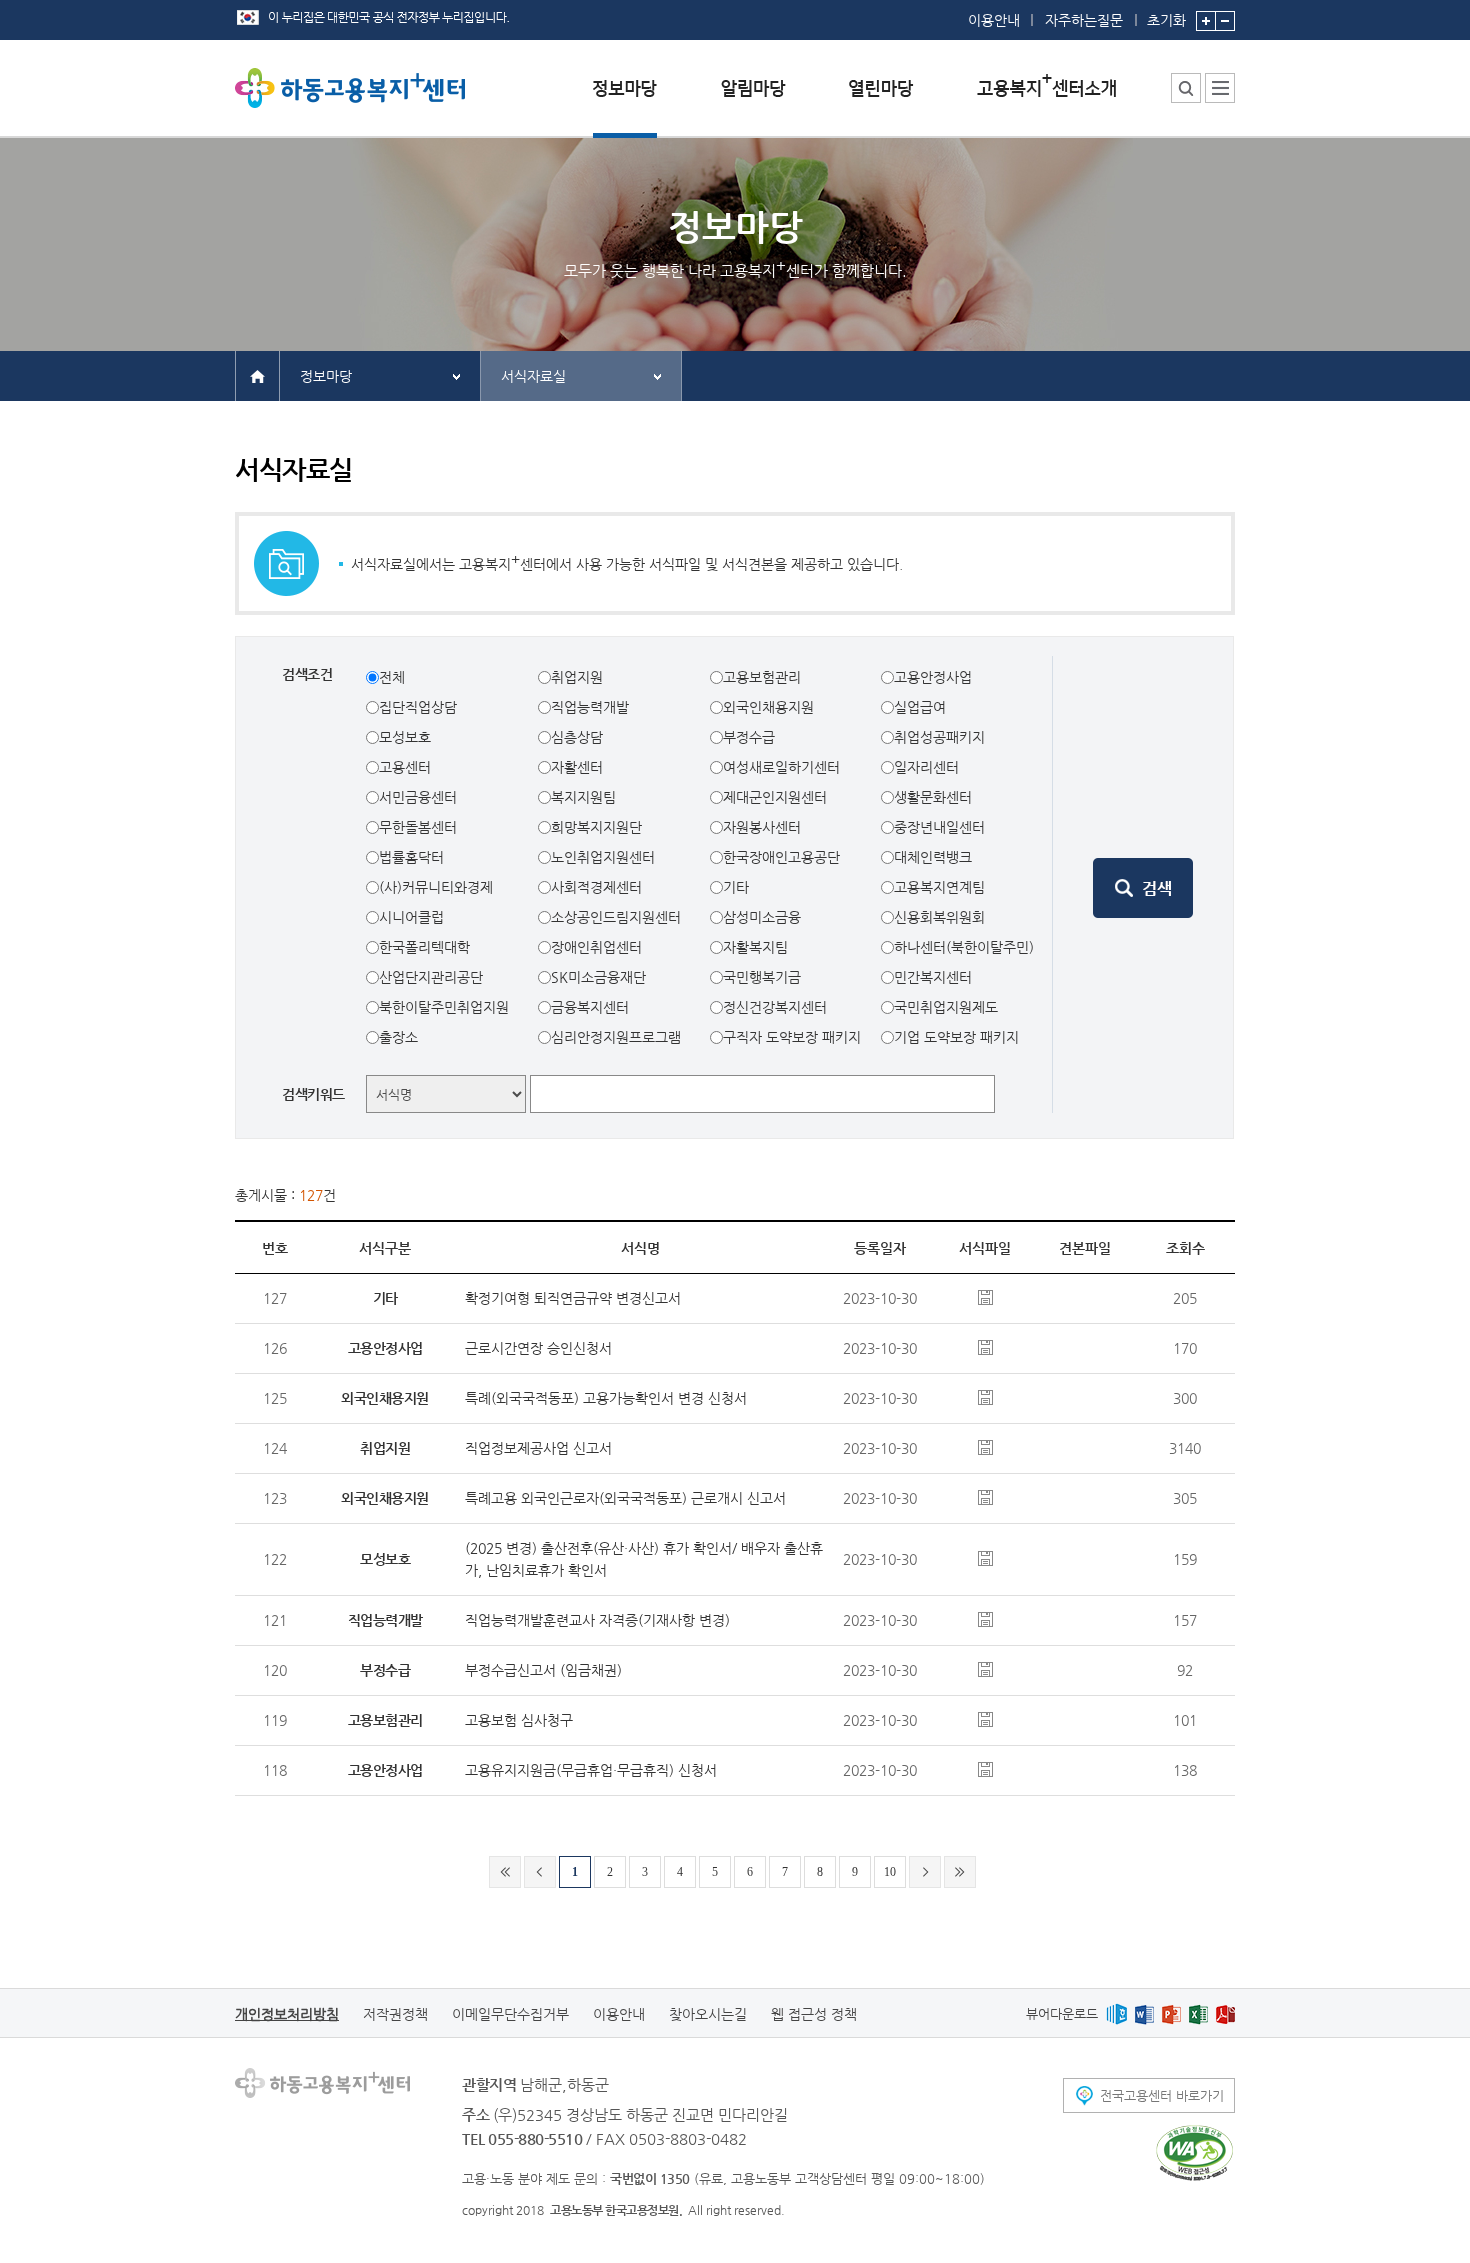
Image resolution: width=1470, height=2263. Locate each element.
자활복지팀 (755, 947)
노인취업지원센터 (603, 857)
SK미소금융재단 (598, 977)
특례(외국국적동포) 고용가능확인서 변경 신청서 (606, 1398)
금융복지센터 (590, 1007)
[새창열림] (1116, 2013)
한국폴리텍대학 (424, 947)
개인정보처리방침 (287, 2014)
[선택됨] (625, 103)
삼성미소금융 (762, 917)
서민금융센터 (418, 797)
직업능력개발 (590, 707)
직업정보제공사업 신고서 (538, 1448)
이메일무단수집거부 (510, 2014)
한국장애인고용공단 (781, 857)
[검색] (1143, 888)
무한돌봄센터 (418, 827)
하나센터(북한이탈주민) (964, 947)
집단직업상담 (418, 707)
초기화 (1166, 19)
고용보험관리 (762, 677)
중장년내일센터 (939, 827)
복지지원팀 (583, 797)
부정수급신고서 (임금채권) (543, 1670)
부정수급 (749, 737)
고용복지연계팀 (939, 887)
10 (890, 1872)
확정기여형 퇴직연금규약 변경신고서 (573, 1298)
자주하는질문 (1084, 20)
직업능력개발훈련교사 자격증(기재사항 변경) (597, 1620)
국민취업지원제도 (946, 1007)
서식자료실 (533, 376)
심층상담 (577, 737)
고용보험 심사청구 (519, 1720)
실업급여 (920, 707)
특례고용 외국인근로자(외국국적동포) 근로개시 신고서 (625, 1498)
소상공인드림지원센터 (616, 917)
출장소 (398, 1037)
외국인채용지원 (768, 707)
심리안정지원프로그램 (616, 1037)
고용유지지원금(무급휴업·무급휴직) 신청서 (591, 1770)
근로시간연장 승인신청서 (538, 1348)
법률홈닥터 (411, 857)
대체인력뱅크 (933, 857)
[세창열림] (1194, 2153)
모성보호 (405, 737)
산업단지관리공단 (431, 977)
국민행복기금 (762, 977)
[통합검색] (1186, 88)
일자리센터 (926, 767)
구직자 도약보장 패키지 (792, 1037)
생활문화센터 (933, 797)
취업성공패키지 (939, 737)
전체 (392, 677)
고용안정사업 (933, 677)
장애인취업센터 (596, 947)
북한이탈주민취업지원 (444, 1007)
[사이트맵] (1220, 88)
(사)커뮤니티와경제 (436, 887)
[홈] (257, 375)
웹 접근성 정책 (814, 2014)
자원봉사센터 (762, 827)
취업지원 (577, 677)
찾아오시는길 (708, 2014)
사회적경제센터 (596, 887)
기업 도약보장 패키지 (956, 1037)
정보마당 (326, 376)
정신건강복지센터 (775, 1007)
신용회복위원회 (939, 917)
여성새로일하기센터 (781, 767)
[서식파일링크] (985, 1296)
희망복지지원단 (596, 827)
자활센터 (577, 767)
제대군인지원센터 (775, 797)
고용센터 (405, 767)
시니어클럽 (411, 917)
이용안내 (994, 20)
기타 (736, 887)
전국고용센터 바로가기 (1162, 2095)
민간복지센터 (933, 977)
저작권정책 (395, 2014)
